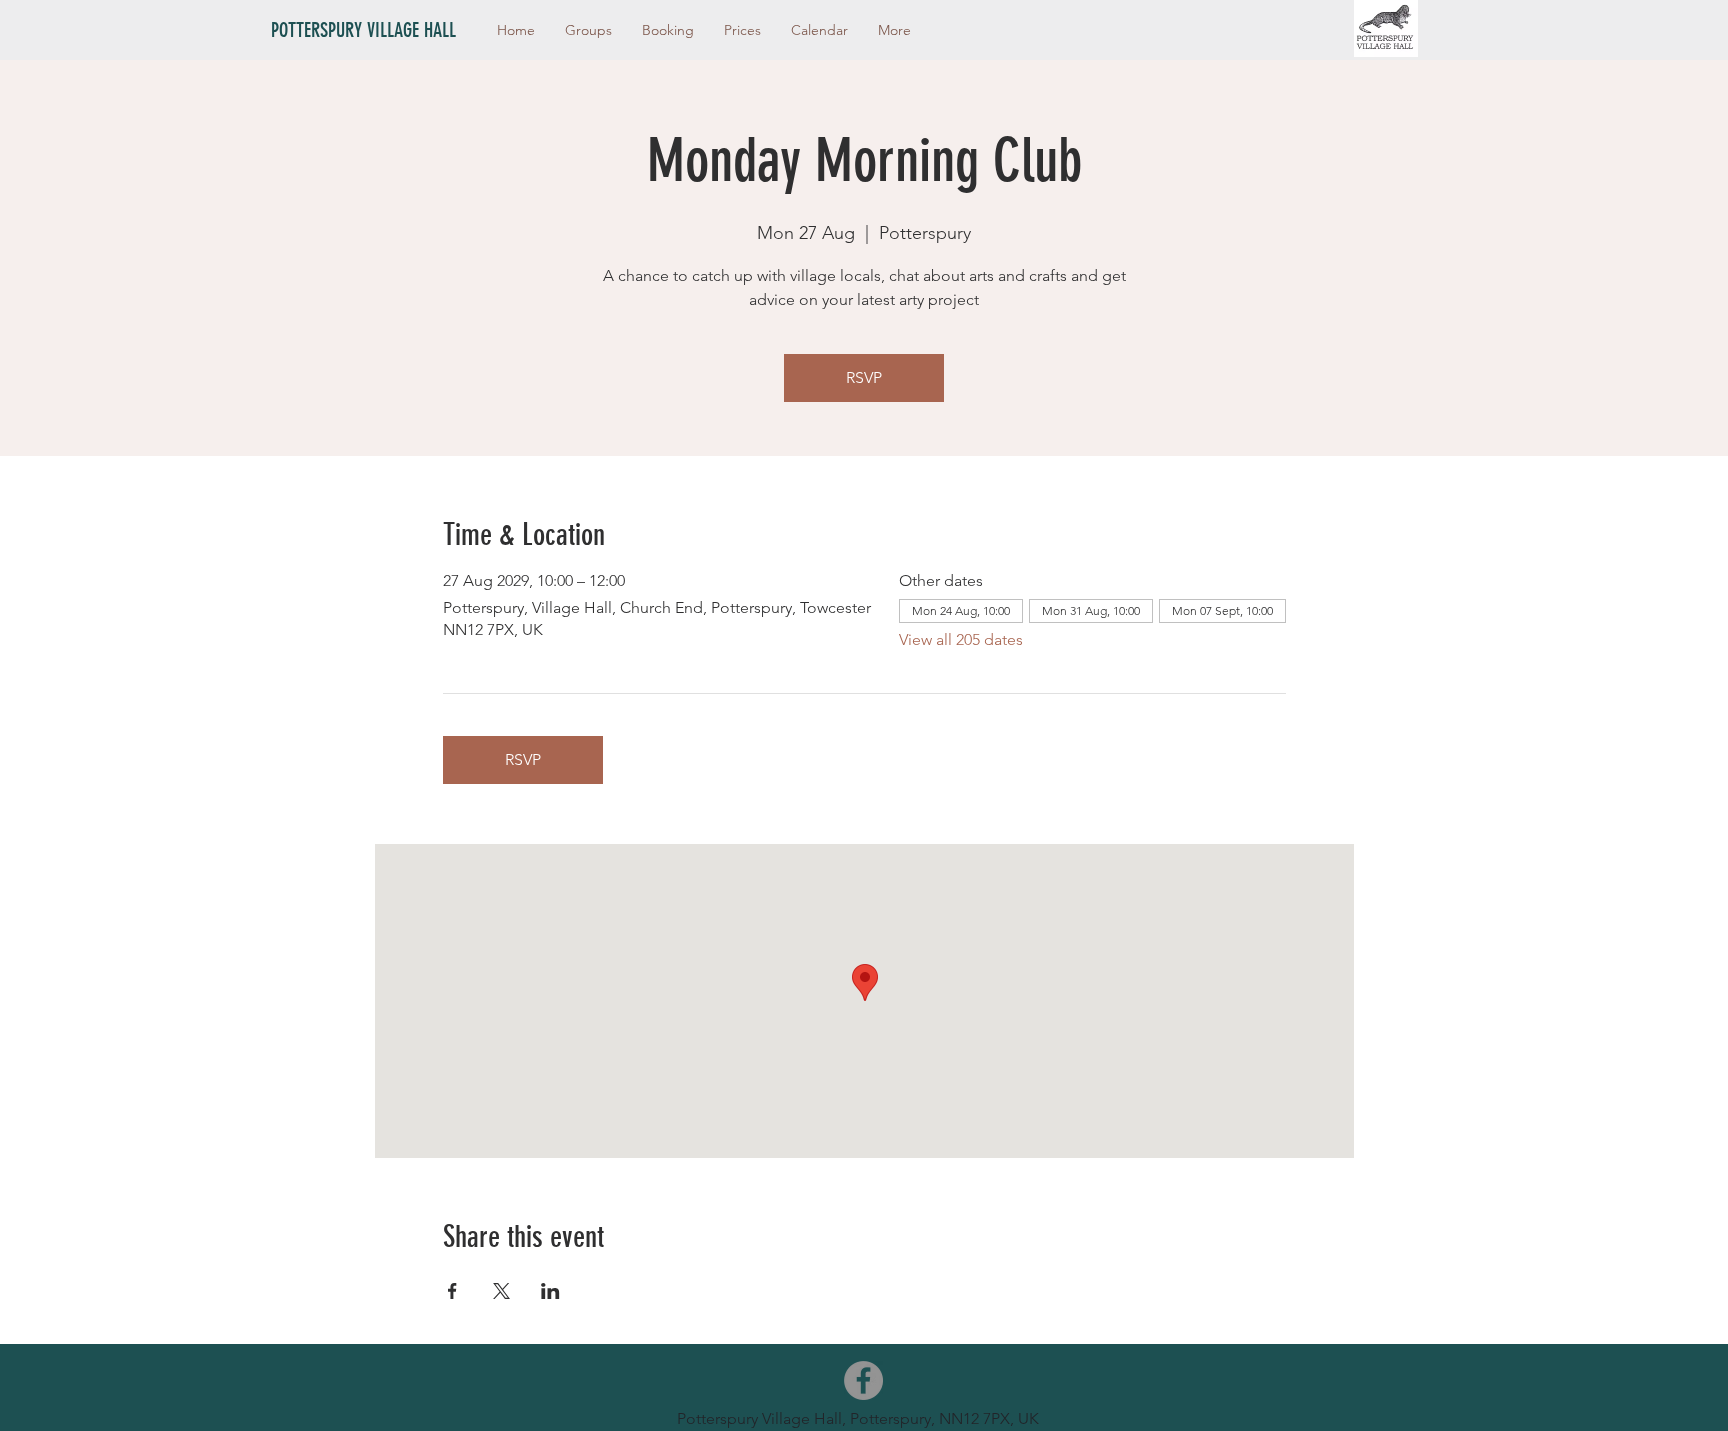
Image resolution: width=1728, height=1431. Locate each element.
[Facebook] (863, 1380)
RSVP (864, 377)
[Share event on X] (501, 1291)
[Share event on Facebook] (452, 1291)
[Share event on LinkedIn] (550, 1291)
